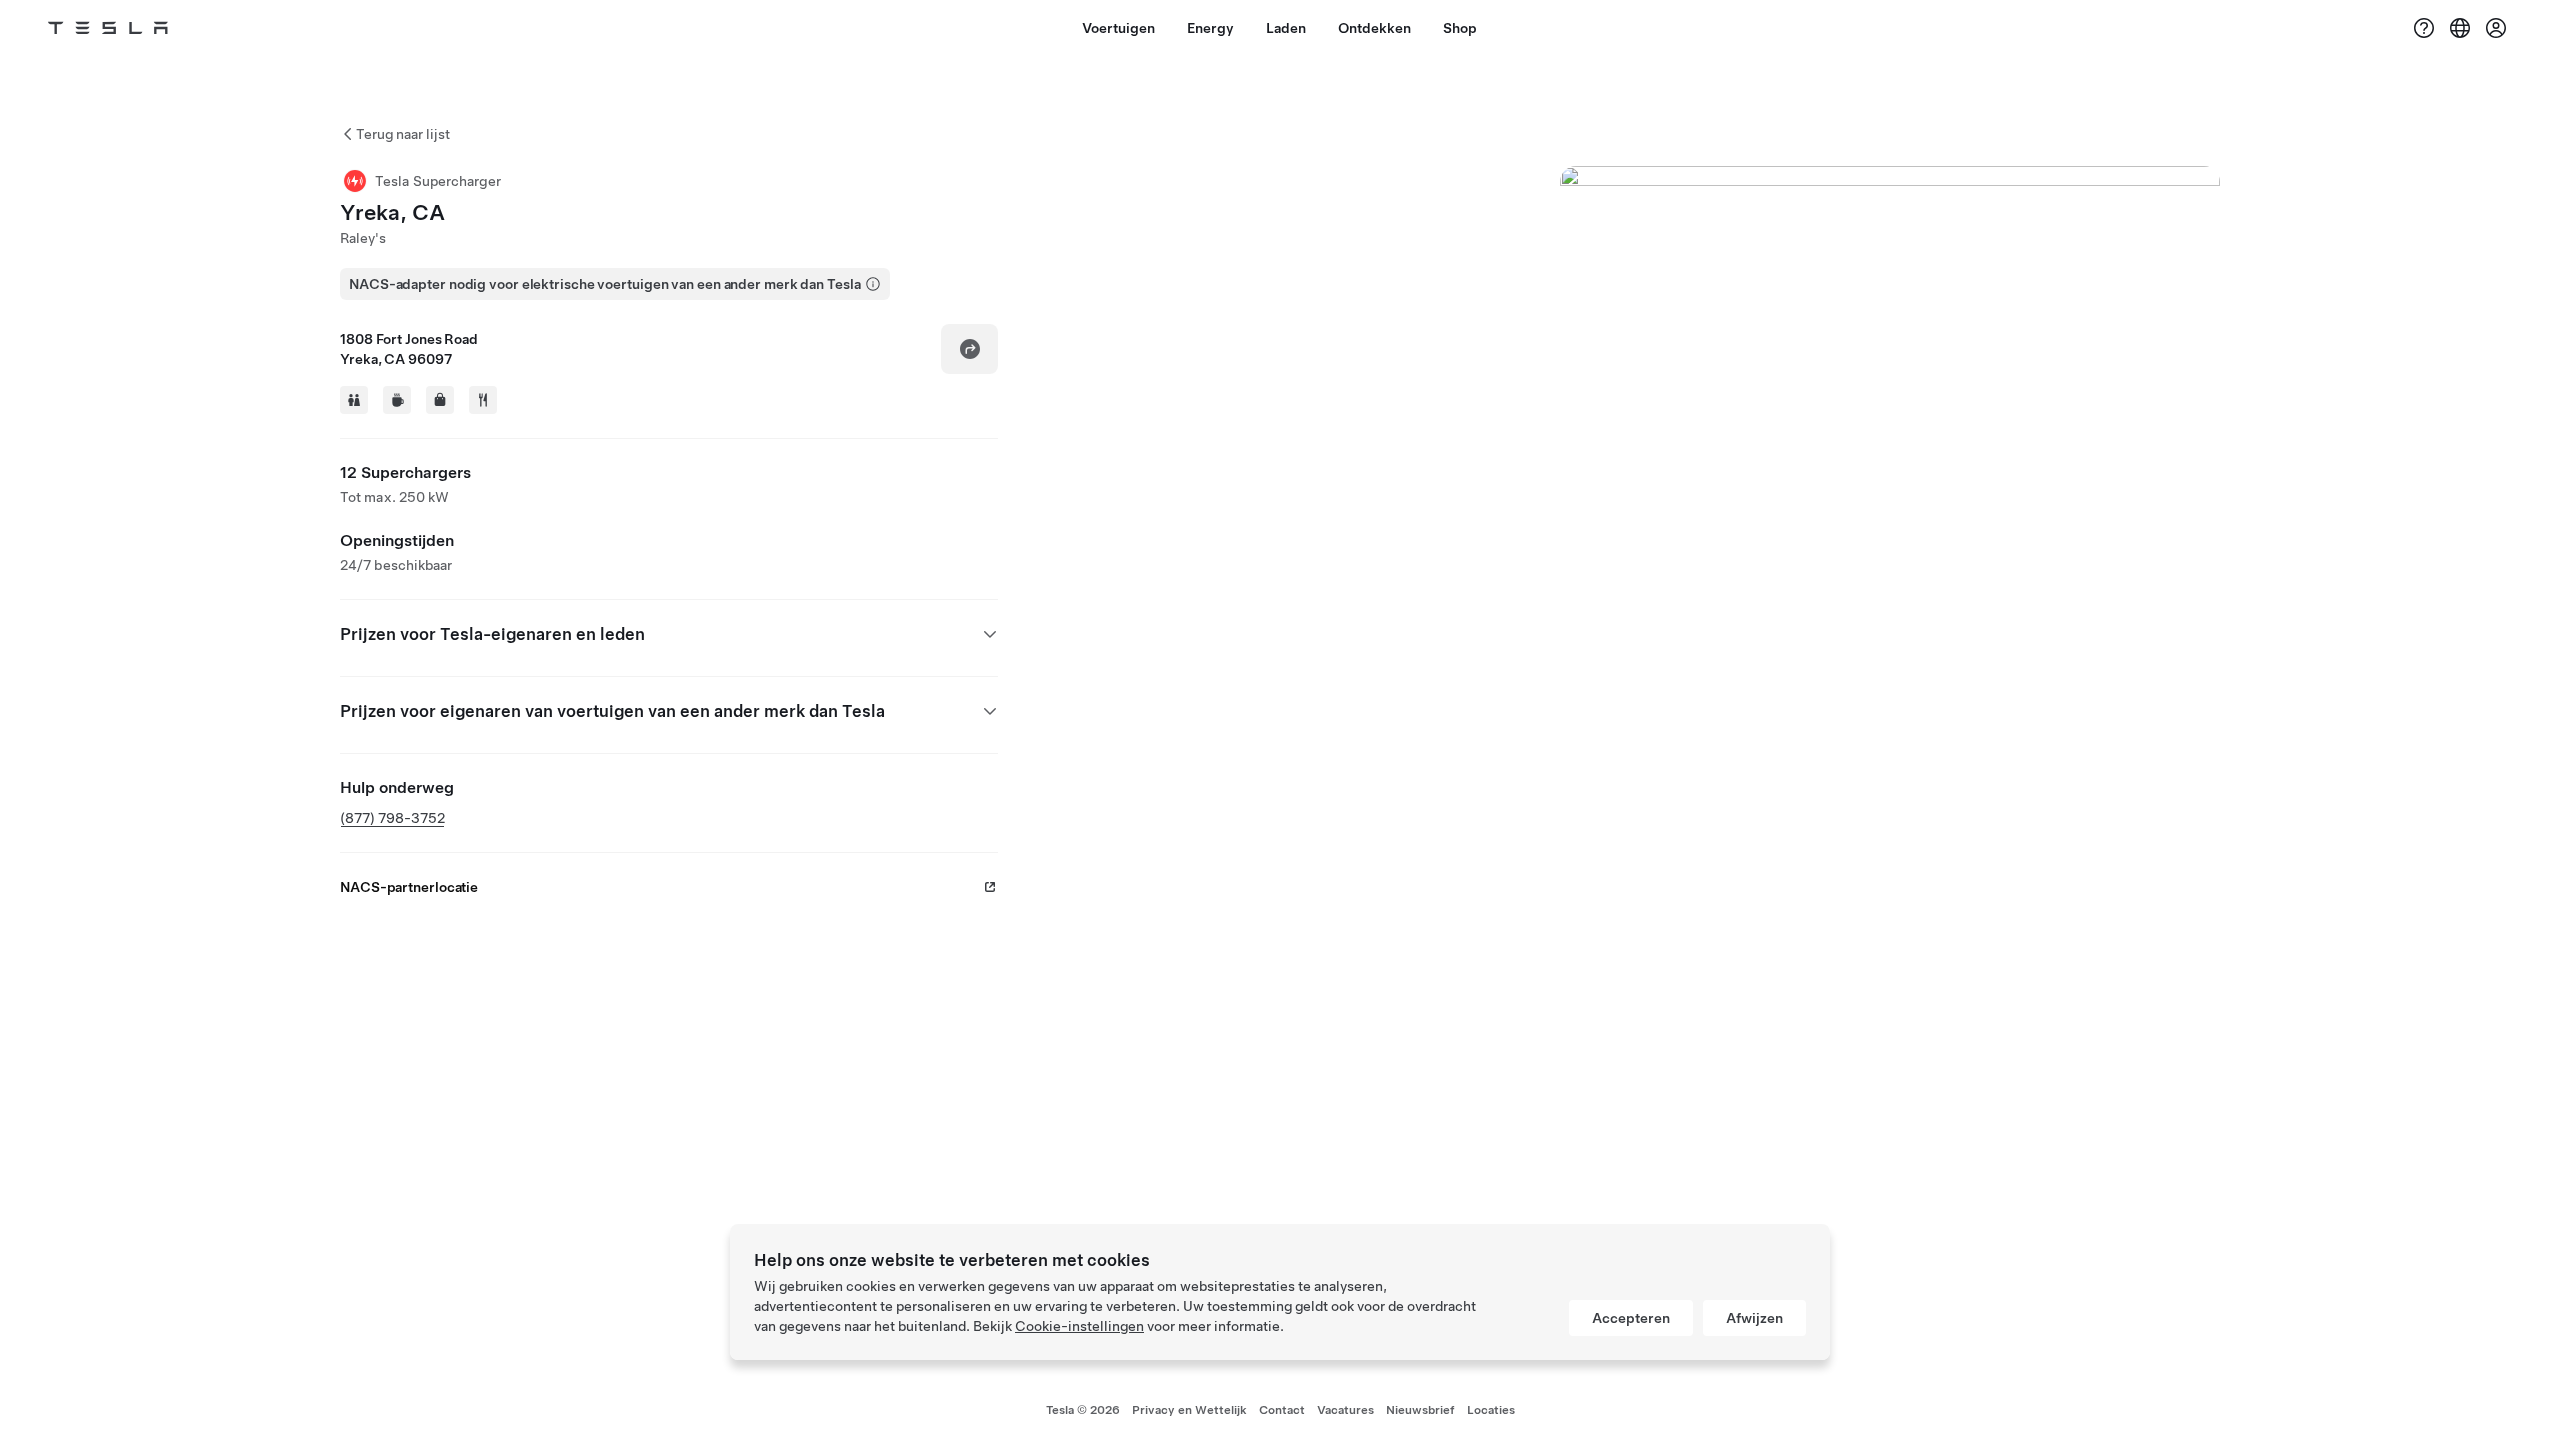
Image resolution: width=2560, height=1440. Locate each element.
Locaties (1491, 1410)
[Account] (2496, 28)
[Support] (2424, 28)
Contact (1282, 1410)
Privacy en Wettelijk (1189, 1410)
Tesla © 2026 (1083, 1410)
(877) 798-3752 (392, 818)
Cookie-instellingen (1079, 1326)
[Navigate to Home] (108, 28)
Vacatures (1345, 1410)
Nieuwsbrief (1420, 1410)
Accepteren (1631, 1318)
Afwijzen (1754, 1318)
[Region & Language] (2460, 28)
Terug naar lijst (403, 134)
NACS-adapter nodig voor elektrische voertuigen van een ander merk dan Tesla (605, 284)
